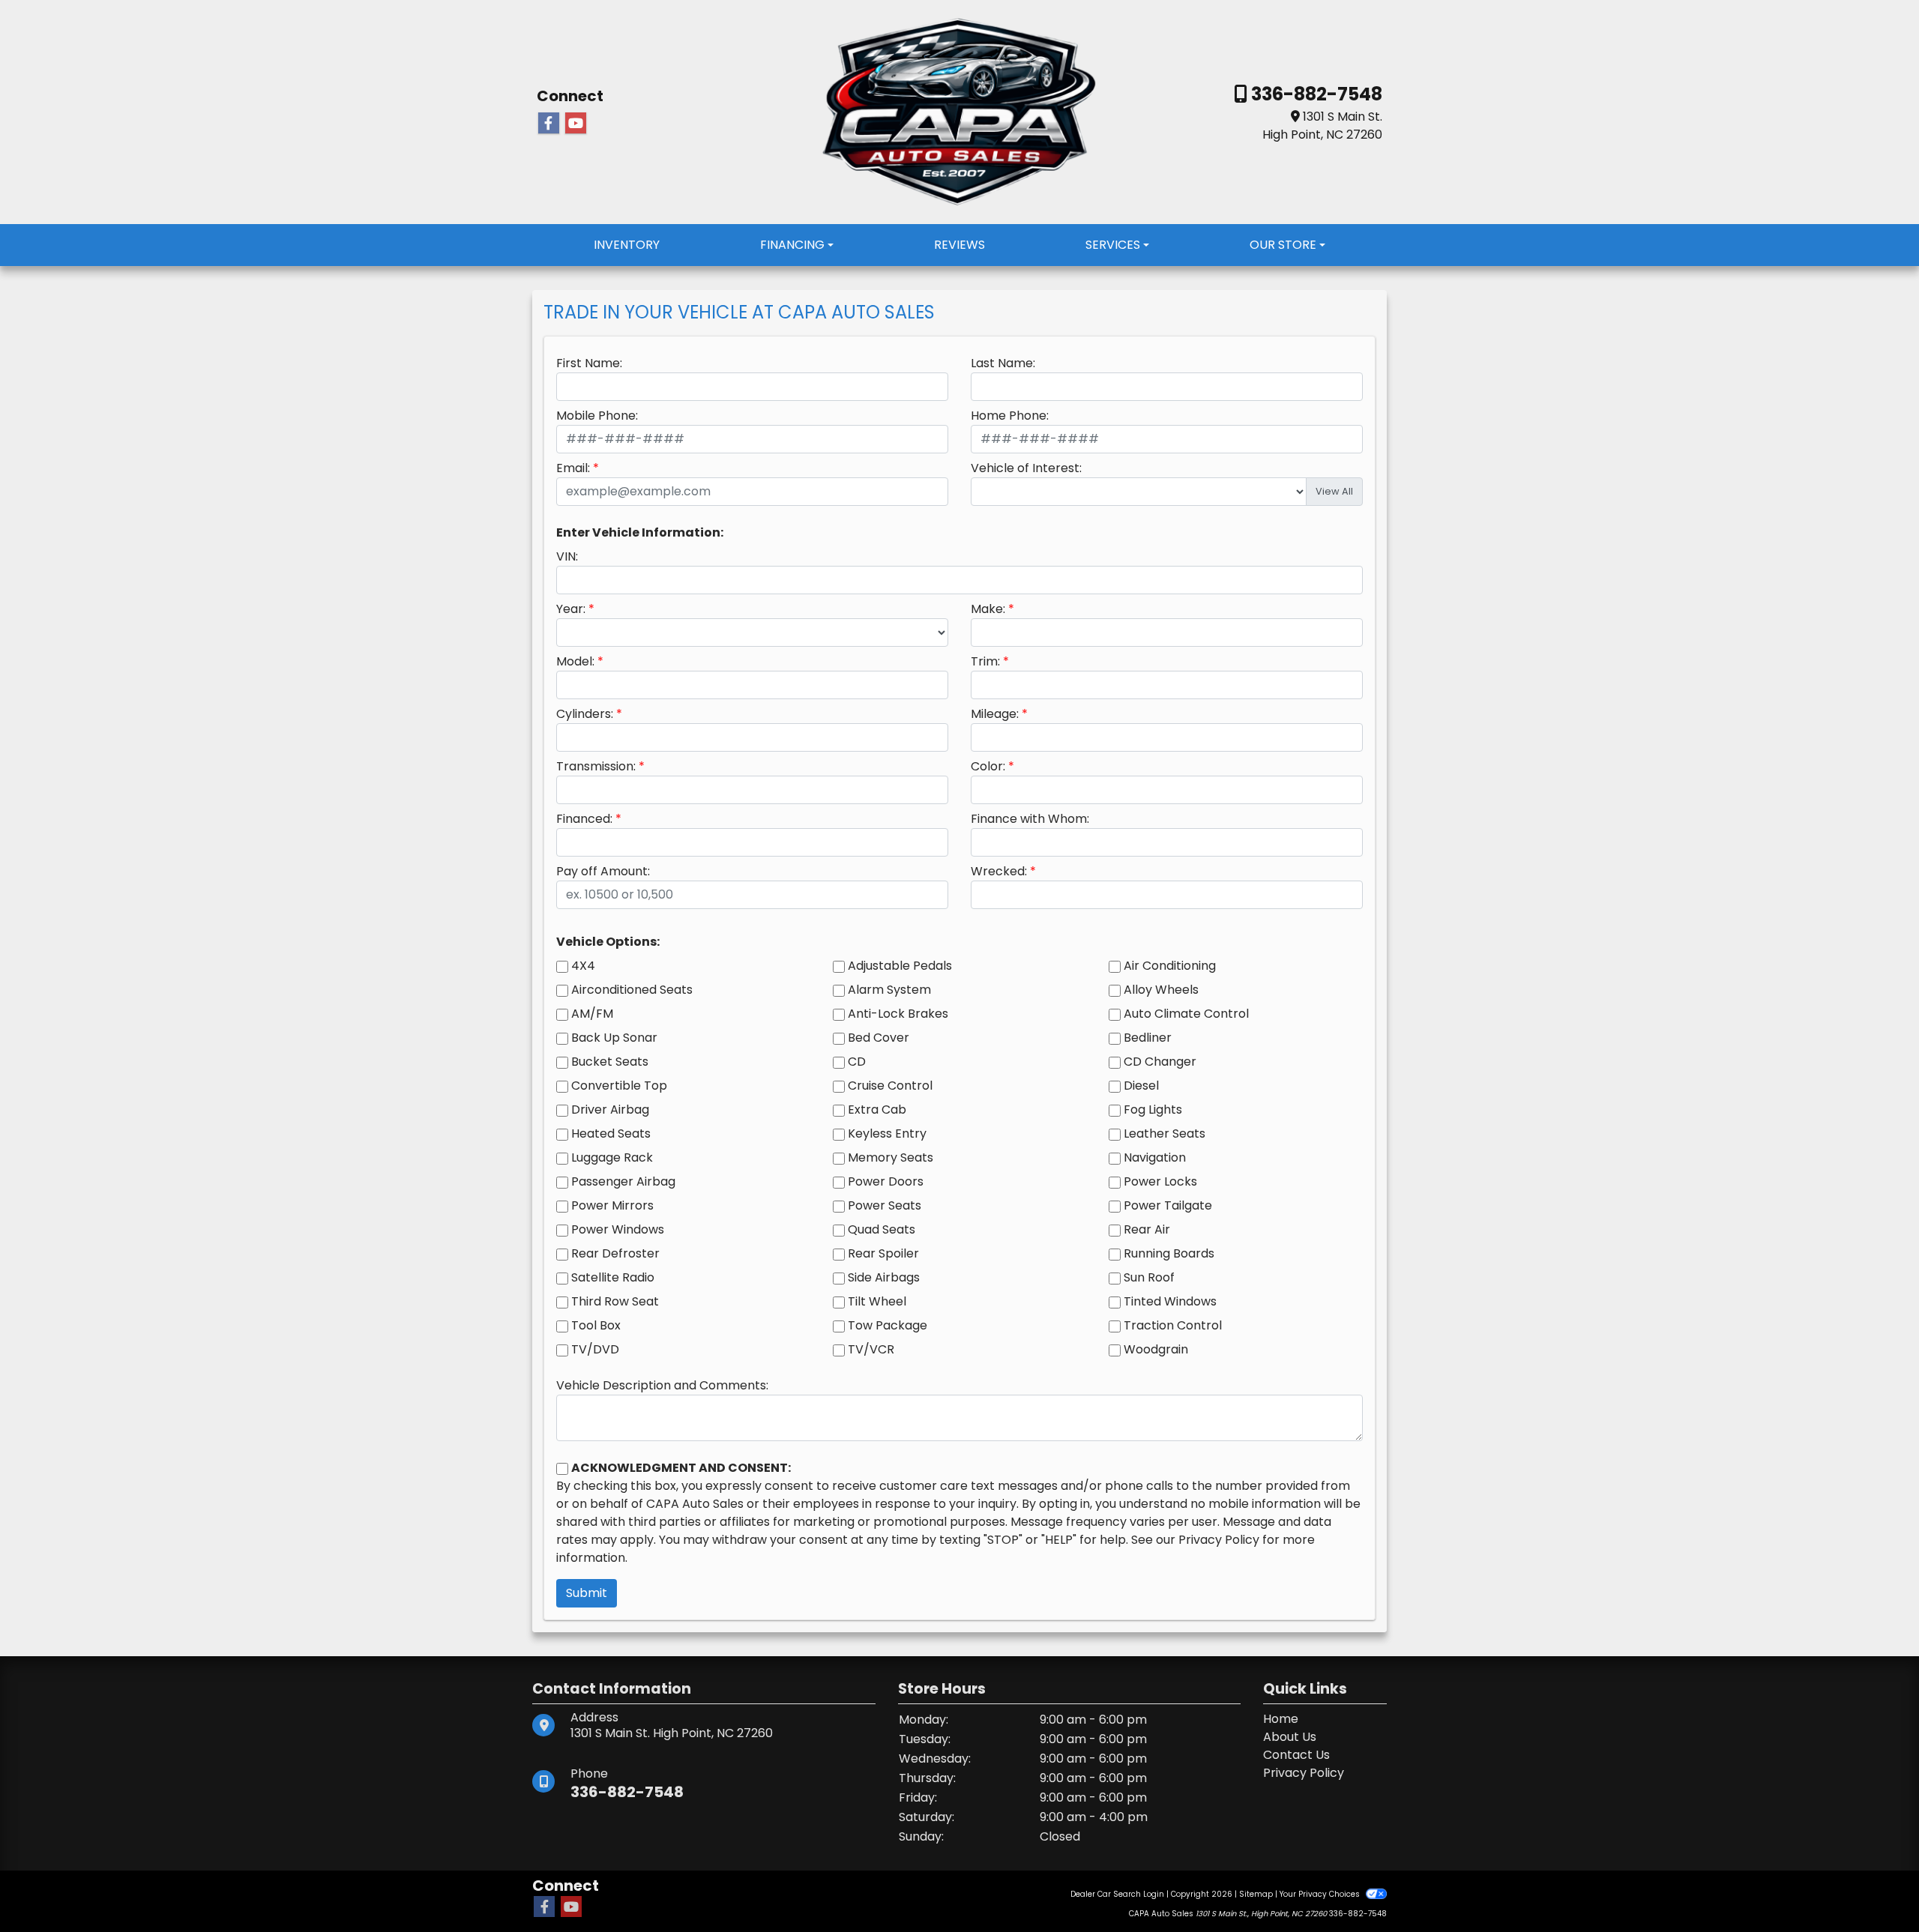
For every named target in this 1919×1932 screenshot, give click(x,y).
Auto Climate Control (1186, 1014)
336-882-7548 (1315, 94)
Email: (573, 468)
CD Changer (1160, 1062)
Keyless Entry (887, 1133)
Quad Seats (882, 1229)
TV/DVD (595, 1349)
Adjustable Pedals (900, 966)
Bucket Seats (610, 1062)
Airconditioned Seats (632, 990)
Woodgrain (1156, 1349)
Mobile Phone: (597, 416)
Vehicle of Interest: (1026, 468)
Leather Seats (1165, 1133)
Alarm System (889, 990)
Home (1281, 1719)
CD (857, 1062)
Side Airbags (884, 1277)
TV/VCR (871, 1349)
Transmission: (596, 766)
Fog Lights (1153, 1110)
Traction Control (1173, 1325)
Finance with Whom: (1030, 819)
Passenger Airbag (623, 1181)
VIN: (567, 556)
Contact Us (1296, 1755)
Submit (587, 1593)
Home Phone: (1010, 416)
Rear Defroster (615, 1253)
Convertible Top (619, 1086)
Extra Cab (877, 1110)
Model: (575, 661)
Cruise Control (890, 1086)
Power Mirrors (612, 1205)
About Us (1290, 1737)
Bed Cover (879, 1038)
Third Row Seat (615, 1301)
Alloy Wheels (1161, 990)
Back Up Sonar (614, 1038)
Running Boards (1169, 1253)
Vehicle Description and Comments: (662, 1385)
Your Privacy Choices (1321, 1894)
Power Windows (618, 1229)
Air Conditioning (1170, 966)
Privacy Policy (1219, 1540)
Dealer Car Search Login (1117, 1894)
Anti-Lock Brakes (898, 1014)
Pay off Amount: (603, 871)
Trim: (985, 661)
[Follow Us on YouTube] (576, 124)
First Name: (589, 363)
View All (1334, 491)
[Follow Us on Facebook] (549, 124)
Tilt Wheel (877, 1301)
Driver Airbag (610, 1110)
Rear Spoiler (883, 1253)
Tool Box (596, 1325)
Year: (571, 609)
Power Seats (885, 1205)
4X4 (583, 966)
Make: (988, 609)
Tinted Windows (1170, 1301)
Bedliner (1148, 1038)
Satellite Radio (613, 1277)
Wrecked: (999, 871)
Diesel (1141, 1086)
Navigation (1155, 1157)
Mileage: (995, 714)
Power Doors (886, 1181)
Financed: (584, 819)
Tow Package (888, 1325)
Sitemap (1256, 1894)
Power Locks (1160, 1181)
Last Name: (1003, 363)
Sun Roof (1149, 1277)
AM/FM (592, 1014)
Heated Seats (611, 1133)
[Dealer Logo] (959, 111)
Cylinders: (585, 714)
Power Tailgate (1168, 1205)
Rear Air (1147, 1229)
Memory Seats (891, 1157)
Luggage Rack (612, 1157)
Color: (988, 766)
